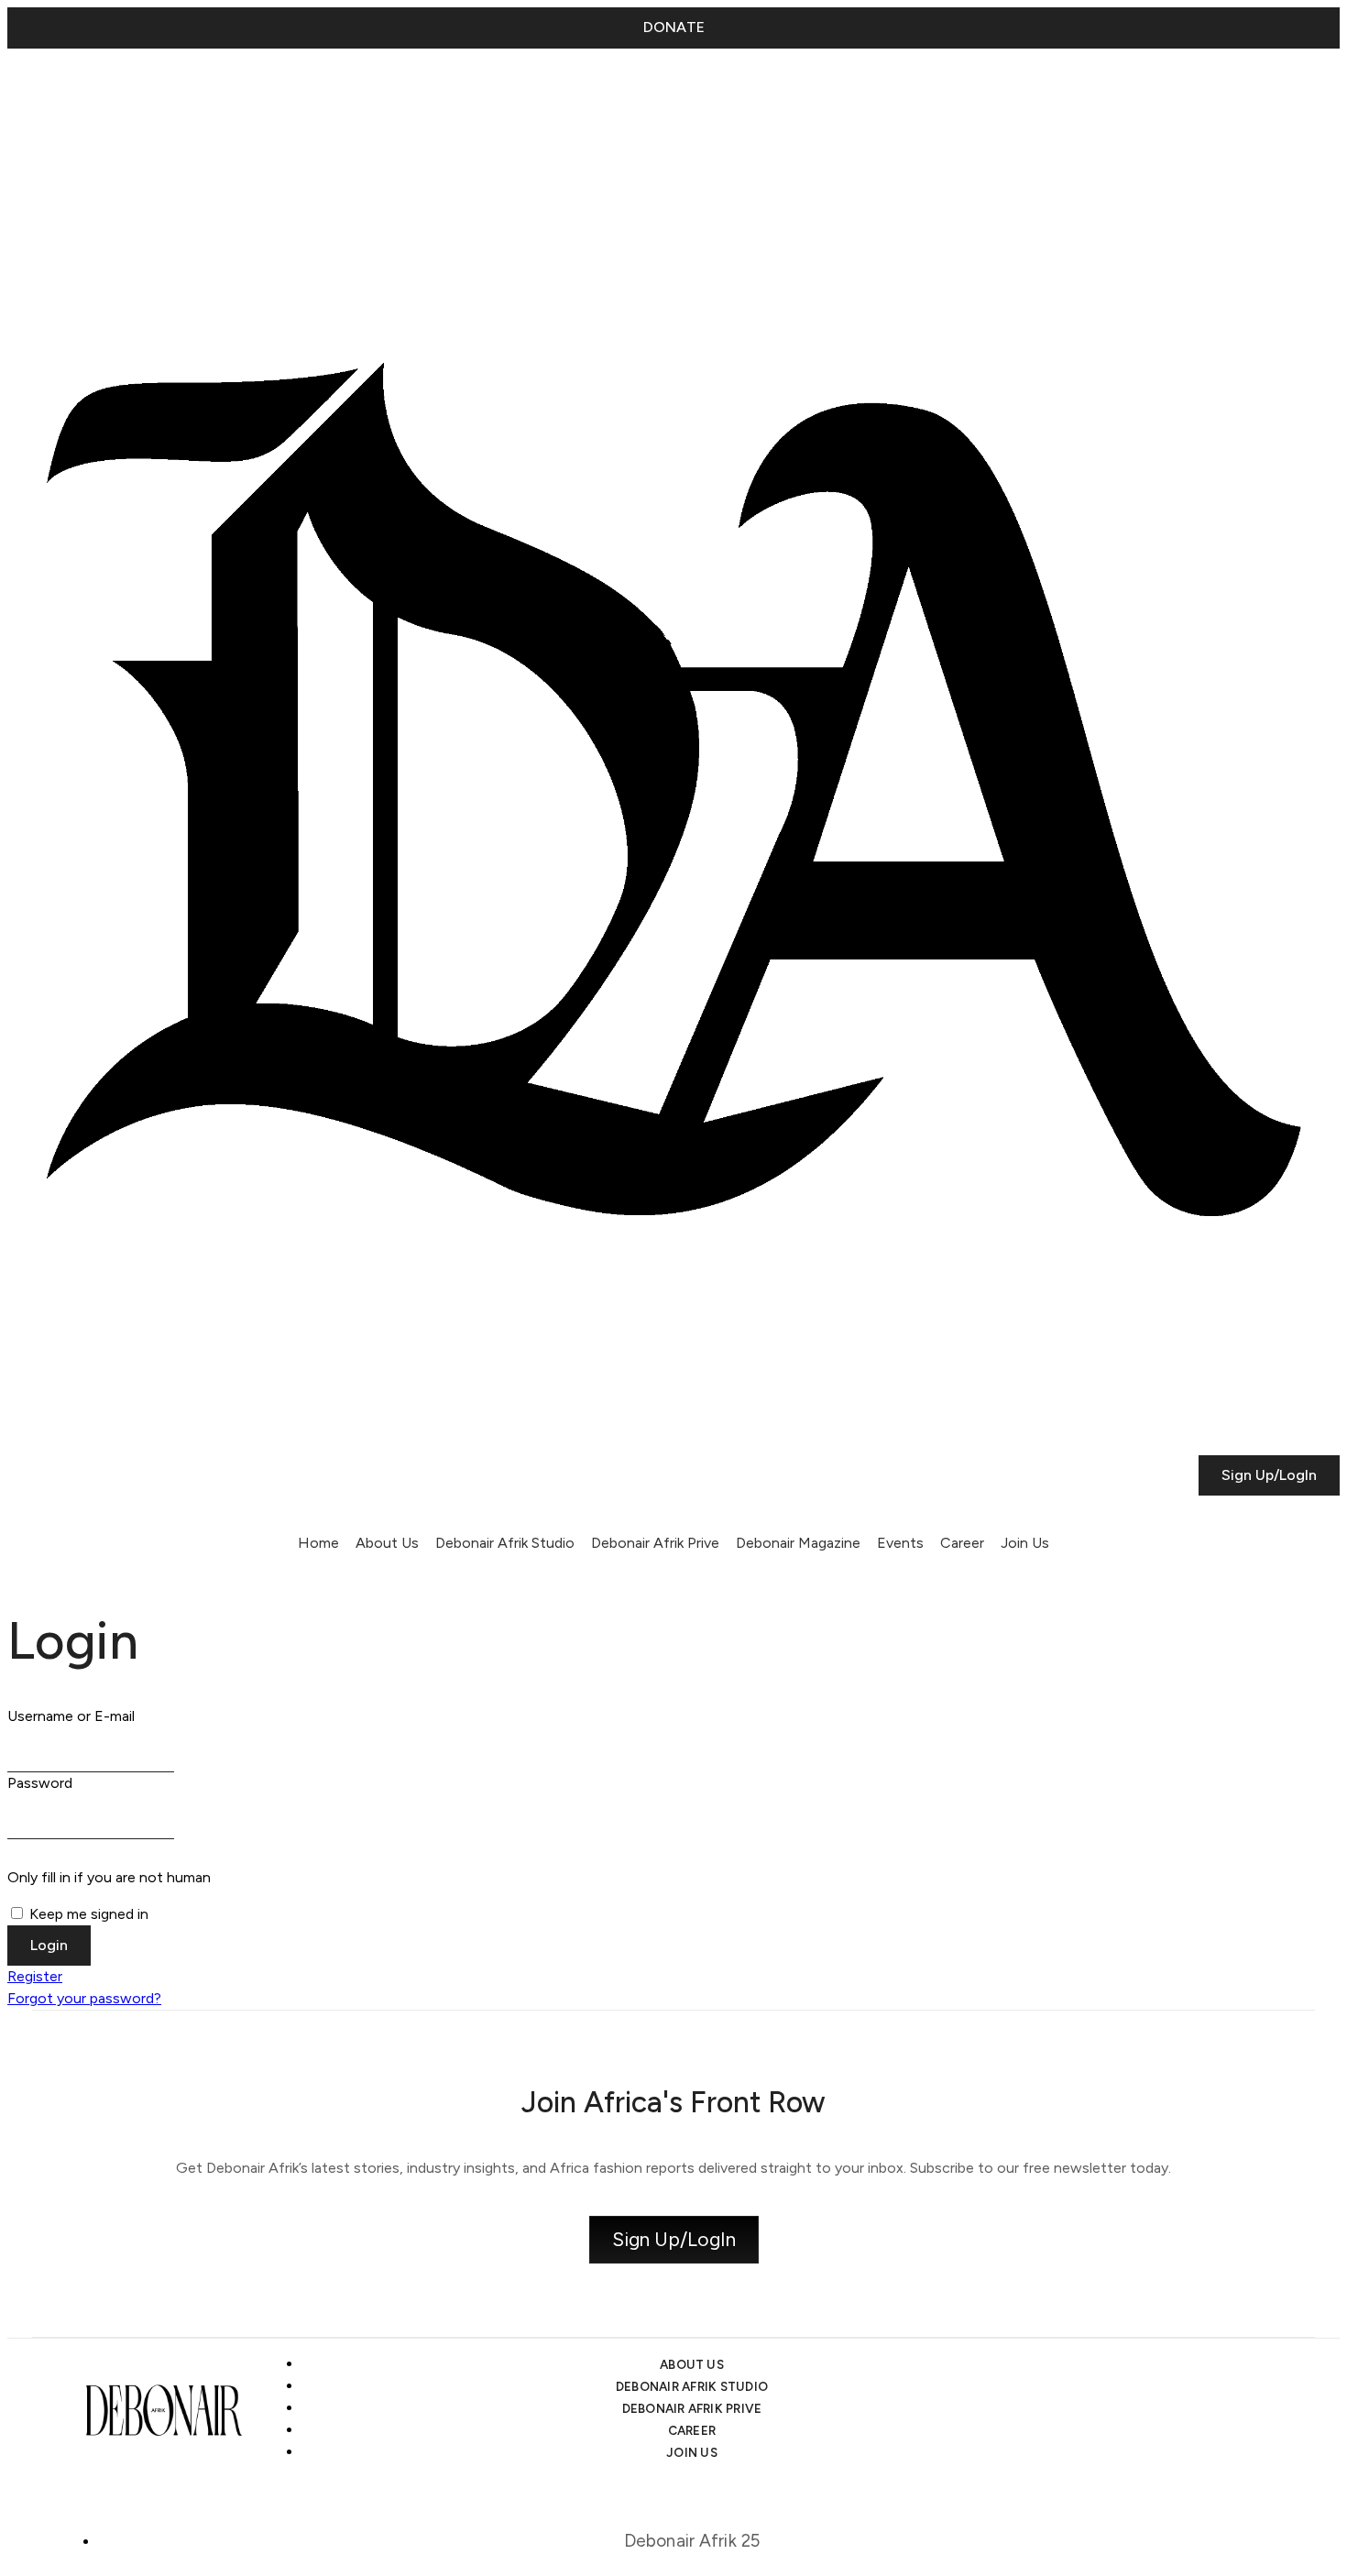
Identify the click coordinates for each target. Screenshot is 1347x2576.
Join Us (1025, 1543)
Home (318, 1543)
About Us (387, 1543)
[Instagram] (30, 93)
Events (900, 1543)
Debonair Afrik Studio (505, 1543)
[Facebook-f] (179, 93)
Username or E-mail (71, 1716)
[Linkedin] (129, 93)
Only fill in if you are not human (109, 1877)
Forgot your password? (84, 1998)
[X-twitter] (80, 93)
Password (40, 1783)
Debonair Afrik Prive (655, 1543)
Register (35, 1976)
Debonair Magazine (798, 1543)
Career (962, 1543)
